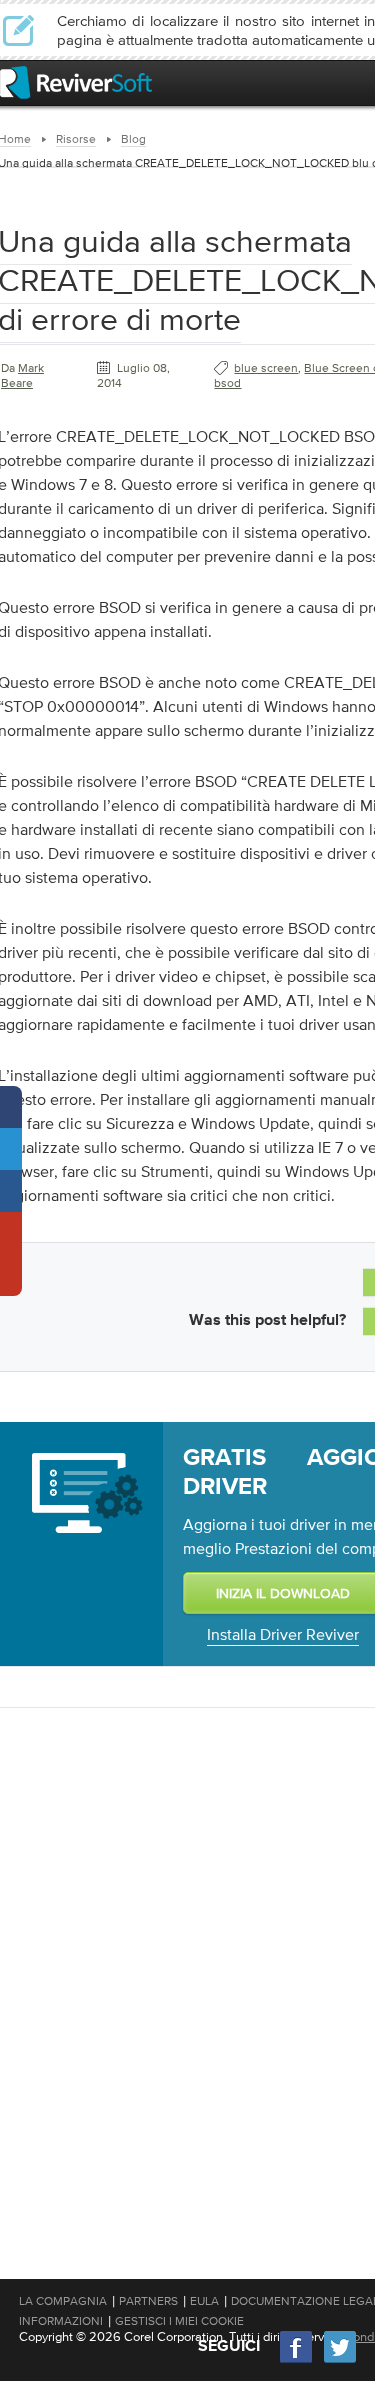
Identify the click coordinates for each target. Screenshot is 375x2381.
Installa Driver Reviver (283, 1634)
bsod (227, 383)
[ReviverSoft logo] (76, 82)
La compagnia (63, 2301)
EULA (204, 2301)
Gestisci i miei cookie (179, 2321)
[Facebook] (297, 2360)
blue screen (266, 368)
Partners (148, 2301)
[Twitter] (340, 2360)
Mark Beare (22, 375)
